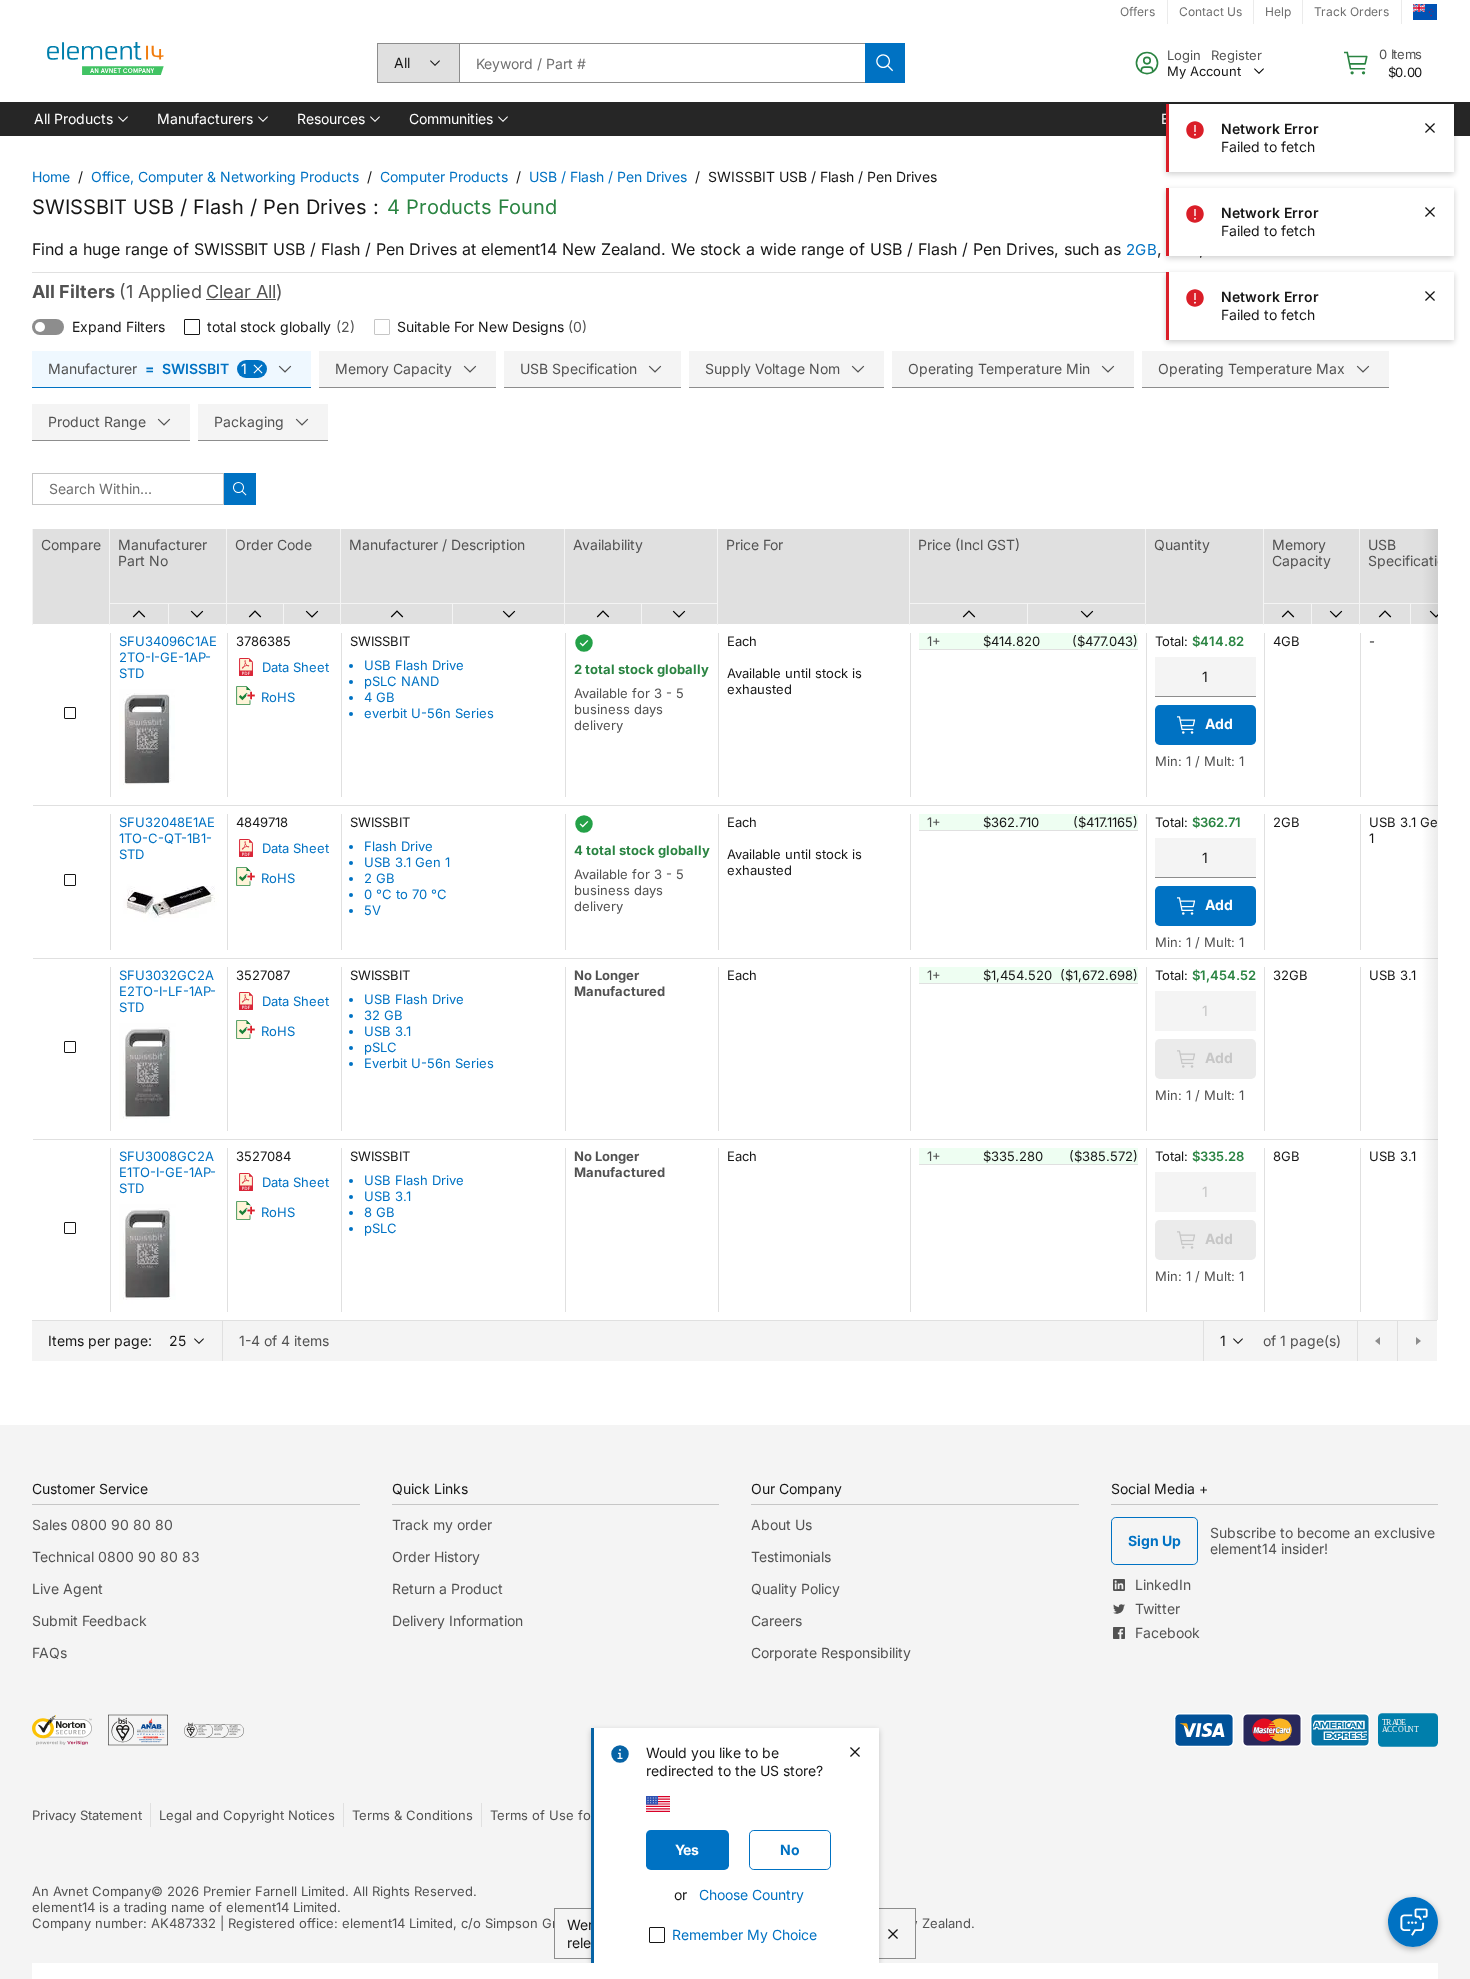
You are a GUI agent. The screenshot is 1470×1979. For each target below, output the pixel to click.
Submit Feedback (89, 1620)
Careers (776, 1620)
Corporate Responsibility (831, 1652)
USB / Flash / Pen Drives (608, 176)
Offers (1137, 11)
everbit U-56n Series (429, 713)
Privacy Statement (87, 1815)
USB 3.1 (387, 1031)
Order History (436, 1556)
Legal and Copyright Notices (247, 1815)
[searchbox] (662, 63)
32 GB (383, 1015)
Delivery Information (457, 1620)
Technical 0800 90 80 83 (116, 1556)
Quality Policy (795, 1588)
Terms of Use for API (555, 1815)
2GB (1141, 249)
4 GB (379, 697)
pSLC (380, 1047)
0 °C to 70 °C (405, 894)
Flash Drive (398, 846)
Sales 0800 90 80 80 (102, 1524)
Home (51, 176)
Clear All (241, 291)
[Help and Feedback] (1413, 1922)
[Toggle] (48, 327)
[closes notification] (1430, 44)
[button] (79, 119)
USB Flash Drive (414, 665)
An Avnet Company (91, 1891)
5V (372, 910)
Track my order (442, 1524)
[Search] (885, 63)
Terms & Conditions (412, 1815)
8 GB (379, 1212)
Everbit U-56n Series (429, 1063)
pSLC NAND (401, 681)
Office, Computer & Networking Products (225, 176)
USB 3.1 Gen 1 (407, 862)
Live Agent (67, 1588)
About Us (781, 1524)
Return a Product (447, 1588)
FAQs (49, 1652)
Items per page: (100, 1340)
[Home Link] (106, 63)
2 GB (379, 878)
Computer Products (444, 176)
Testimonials (791, 1556)
